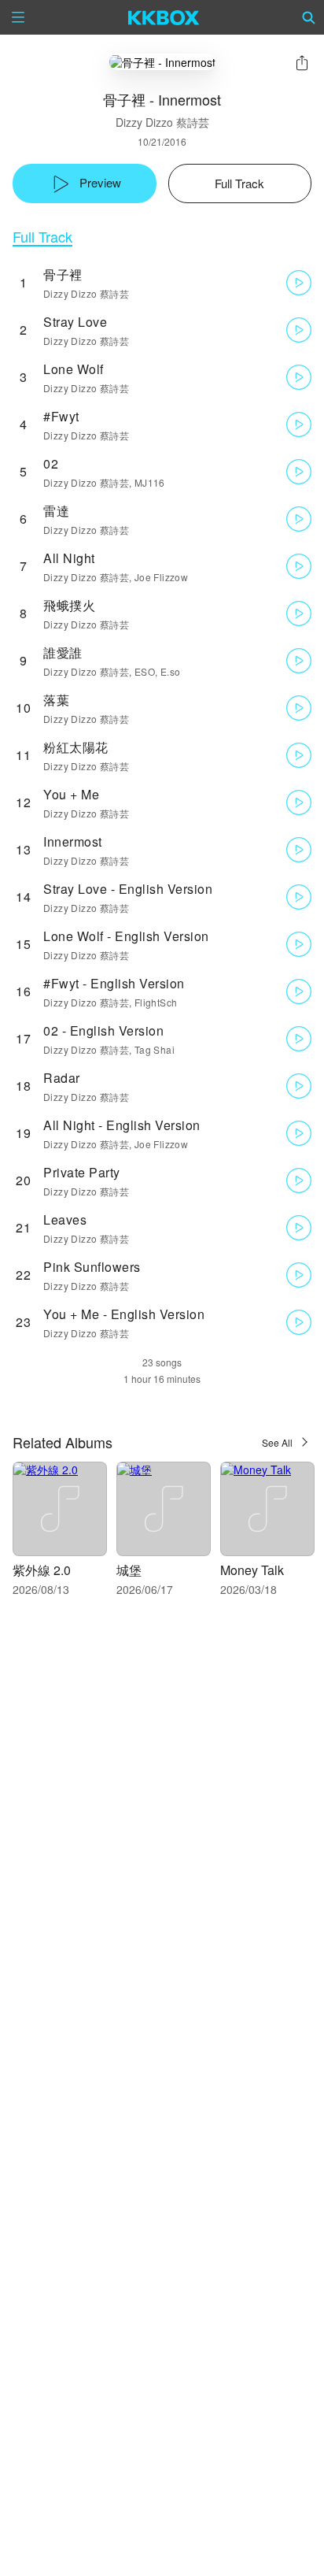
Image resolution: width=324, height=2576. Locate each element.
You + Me (71, 794)
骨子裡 (63, 274)
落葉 (56, 700)
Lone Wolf (74, 369)
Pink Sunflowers (92, 1267)
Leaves (65, 1219)
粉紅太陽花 (76, 747)
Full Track (42, 237)
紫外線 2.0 (42, 1570)
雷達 (56, 511)
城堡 (129, 1570)
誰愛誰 (63, 652)
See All (277, 1442)
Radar (62, 1078)
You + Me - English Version (124, 1314)
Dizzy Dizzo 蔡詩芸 (162, 122)
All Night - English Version (122, 1125)
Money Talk (252, 1570)
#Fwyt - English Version (114, 983)
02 (51, 463)
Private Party (82, 1172)
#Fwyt (61, 416)
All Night (69, 558)
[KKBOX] (164, 17)
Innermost (73, 841)
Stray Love (75, 322)
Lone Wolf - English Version (126, 936)
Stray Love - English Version (128, 889)
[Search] (309, 17)
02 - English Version (103, 1030)
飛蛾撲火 (69, 605)
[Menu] (18, 17)
